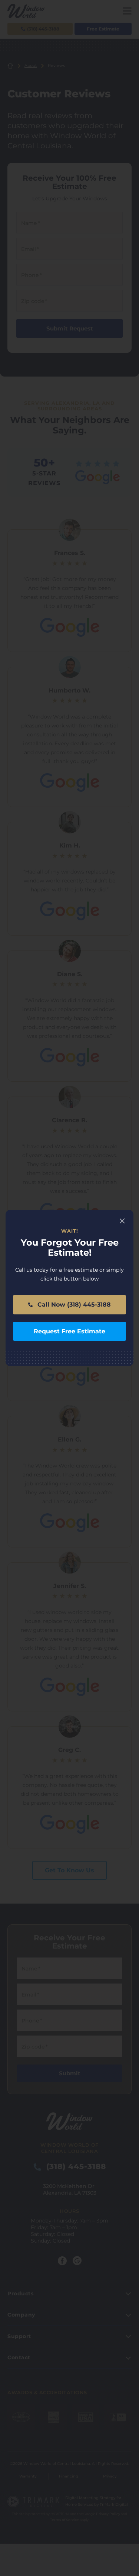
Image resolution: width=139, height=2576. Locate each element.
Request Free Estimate (69, 1331)
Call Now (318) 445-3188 (73, 1305)
